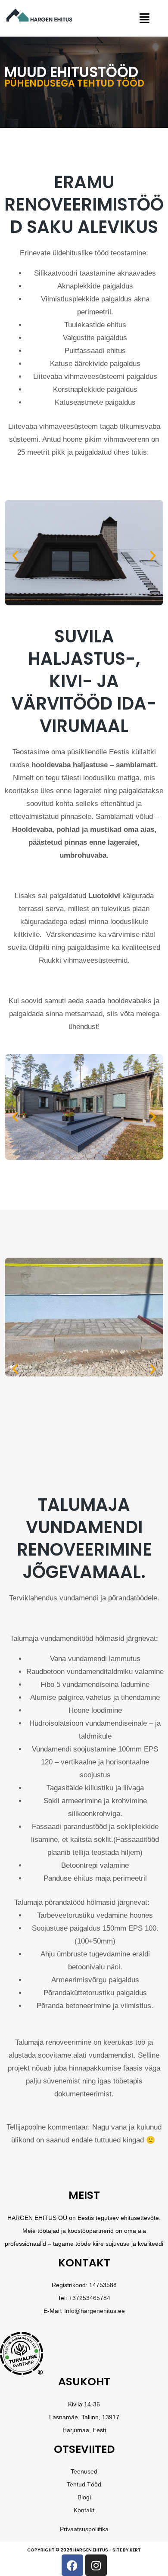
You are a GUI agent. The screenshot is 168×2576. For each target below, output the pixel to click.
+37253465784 (90, 2298)
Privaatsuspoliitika (84, 2529)
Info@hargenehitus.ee (95, 2311)
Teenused (84, 2471)
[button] (144, 18)
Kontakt (84, 2510)
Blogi (84, 2497)
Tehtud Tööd (84, 2484)
